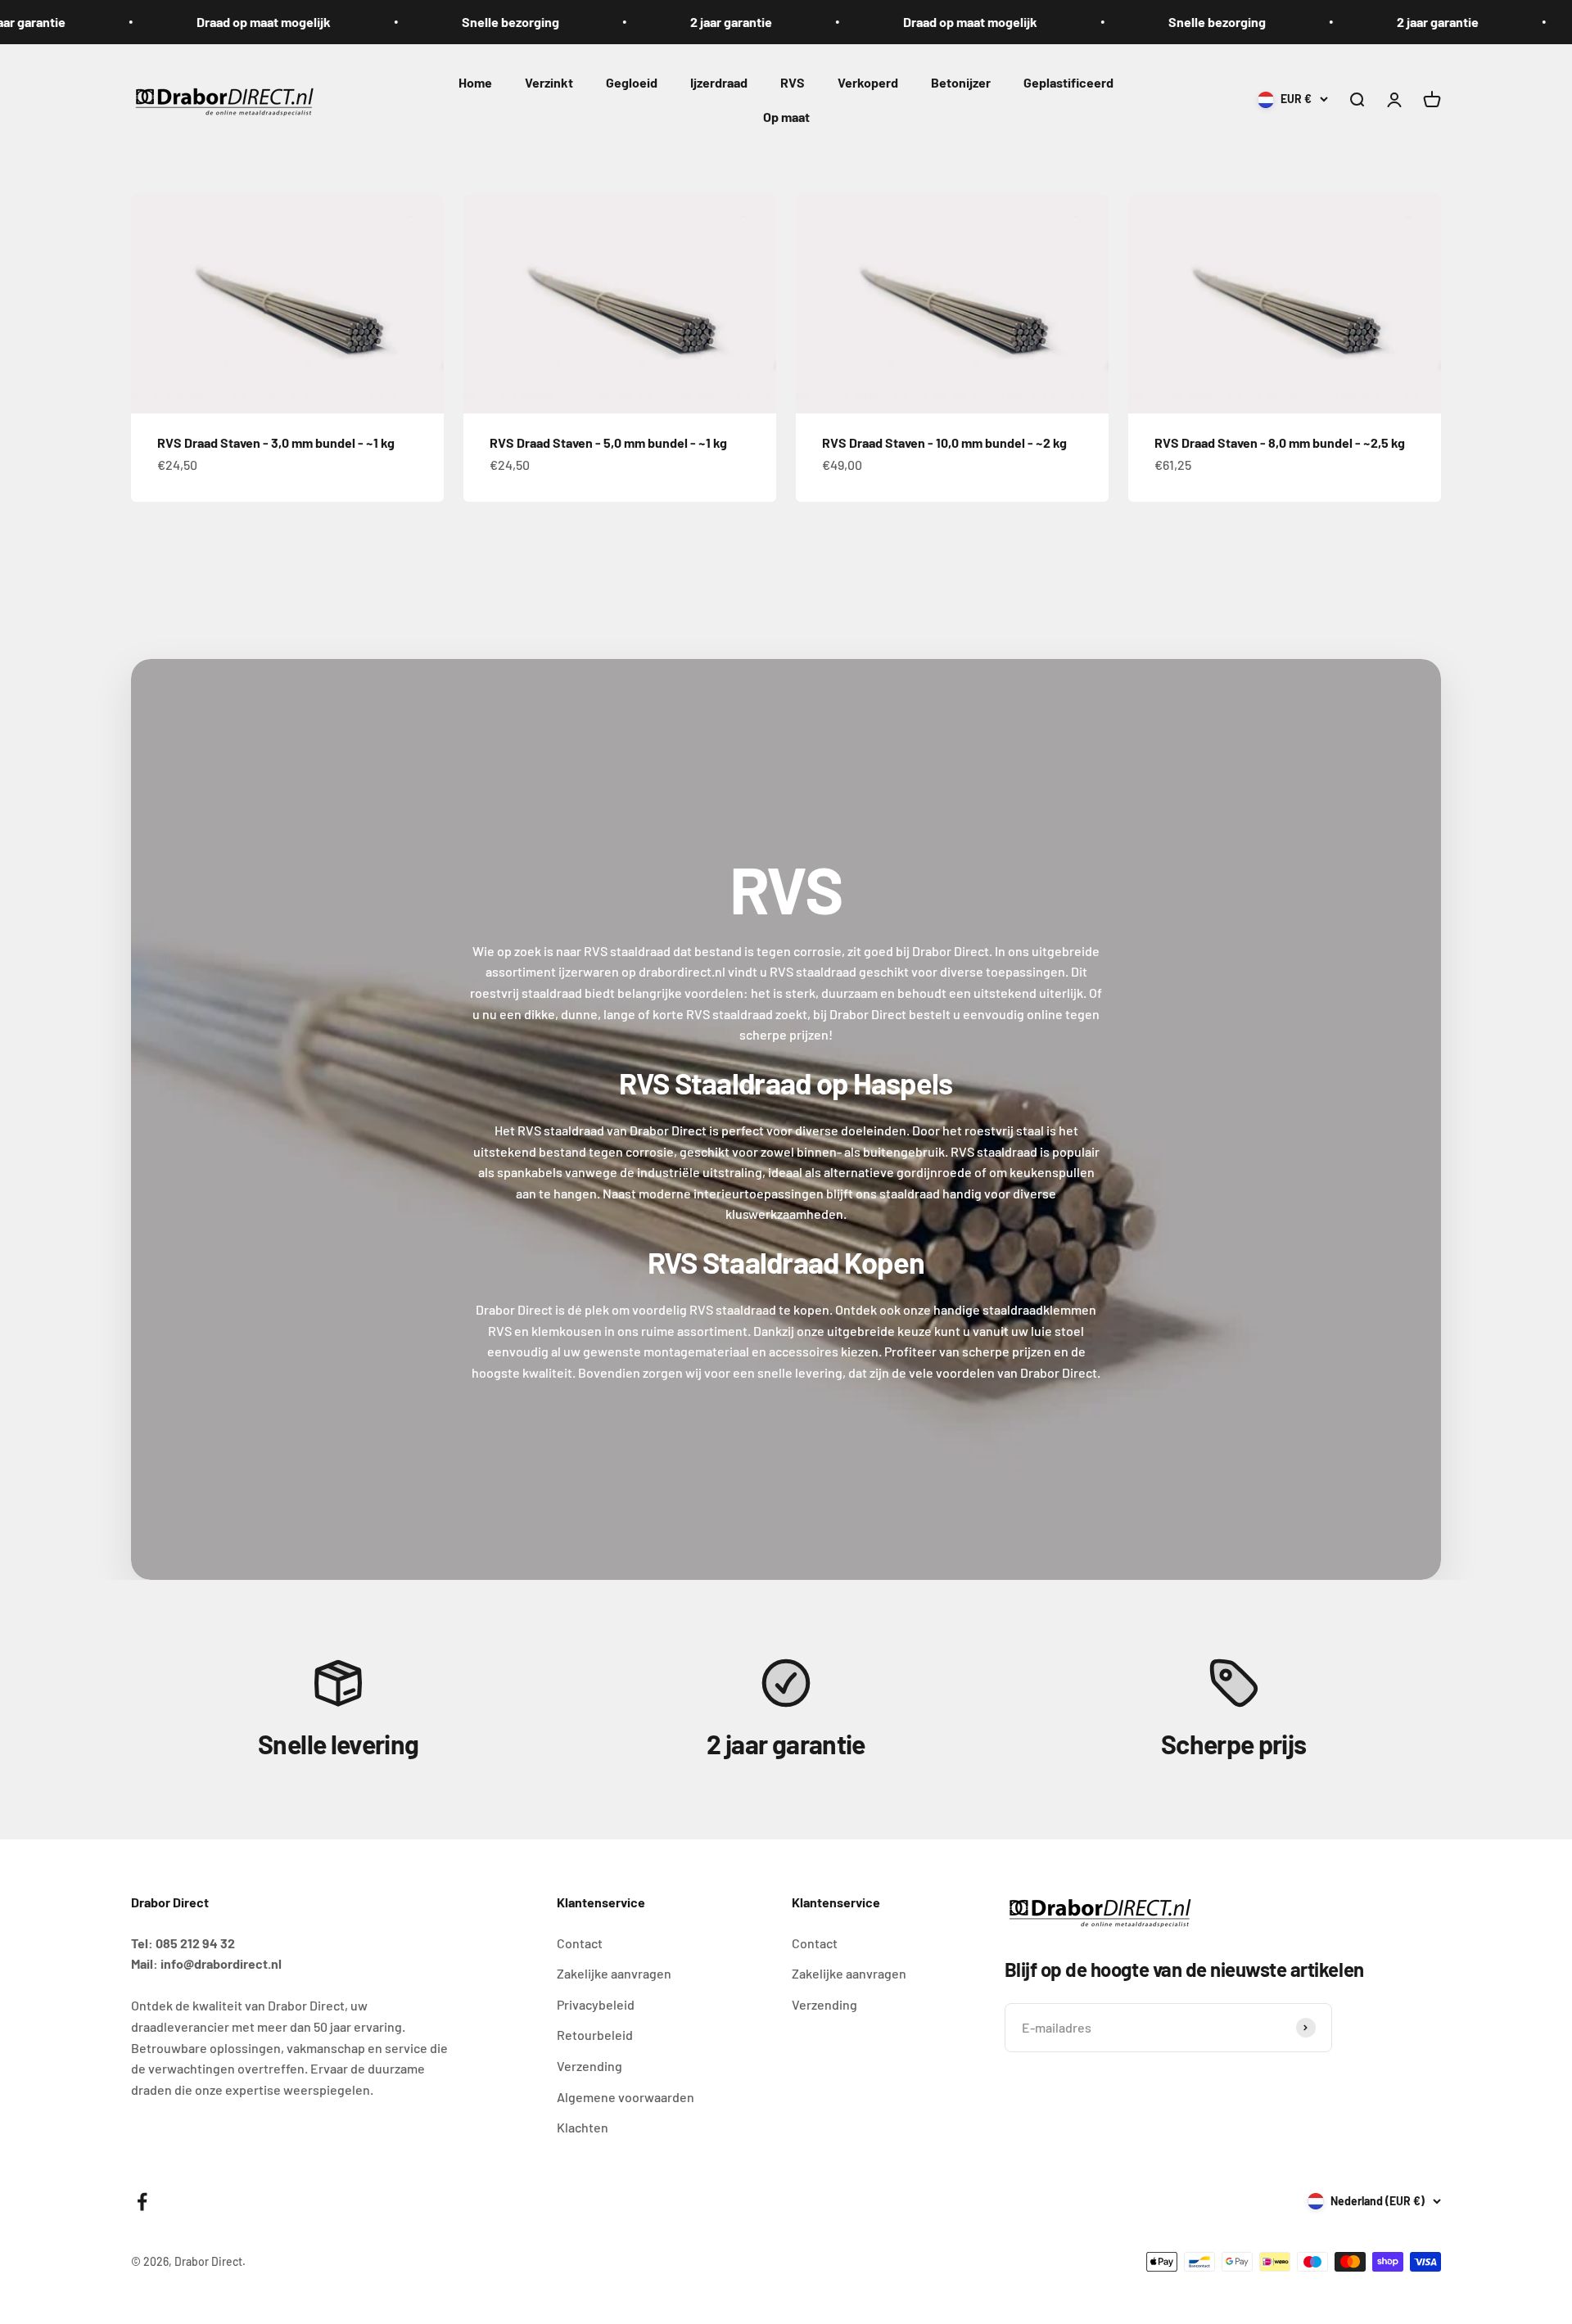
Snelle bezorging (483, 22)
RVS (793, 82)
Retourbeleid (595, 2035)
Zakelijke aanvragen (614, 1973)
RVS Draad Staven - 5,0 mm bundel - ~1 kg (608, 442)
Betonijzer (961, 82)
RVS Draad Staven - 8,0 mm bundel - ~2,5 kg (1280, 442)
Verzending (589, 2066)
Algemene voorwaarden (626, 2097)
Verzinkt (549, 82)
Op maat (786, 116)
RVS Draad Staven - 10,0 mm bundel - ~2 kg (944, 442)
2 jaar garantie (703, 22)
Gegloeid (632, 82)
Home (475, 82)
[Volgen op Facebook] (142, 2202)
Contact (580, 1943)
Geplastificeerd (1068, 82)
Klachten (583, 2127)
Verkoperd (868, 82)
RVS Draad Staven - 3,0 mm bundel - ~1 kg (276, 442)
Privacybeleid (596, 2004)
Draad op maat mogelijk (236, 22)
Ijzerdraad (719, 82)
